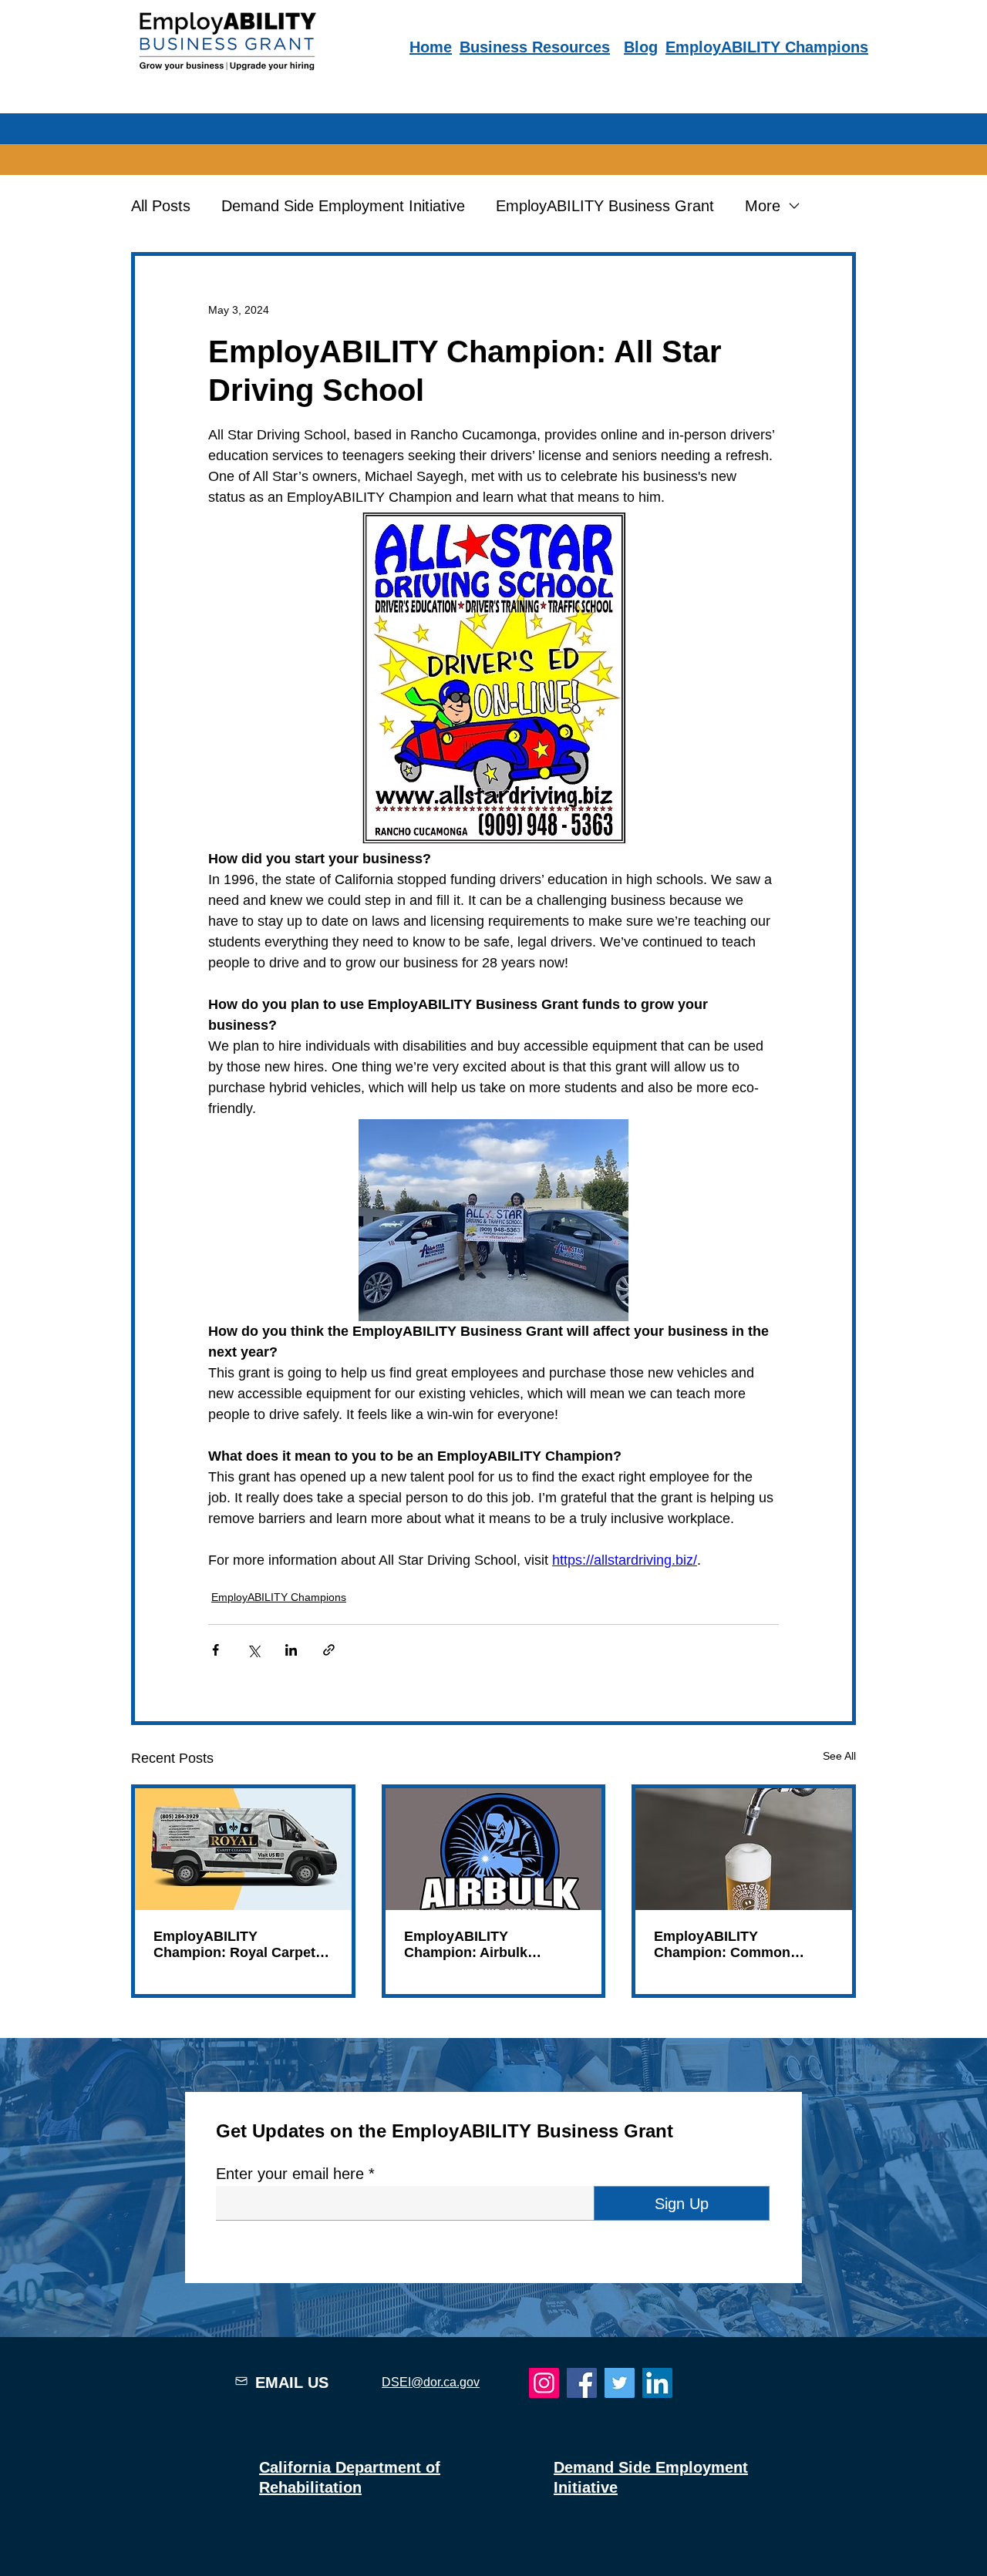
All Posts (161, 206)
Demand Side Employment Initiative (343, 206)
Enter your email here (290, 2174)
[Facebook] (582, 2383)
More (763, 206)
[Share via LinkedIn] (291, 1650)
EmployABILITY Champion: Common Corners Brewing (722, 1945)
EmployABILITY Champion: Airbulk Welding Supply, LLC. (475, 1945)
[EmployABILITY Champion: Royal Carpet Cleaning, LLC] (243, 1849)
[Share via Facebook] (216, 1650)
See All (839, 1756)
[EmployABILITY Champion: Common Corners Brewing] (744, 1849)
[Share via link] (329, 1650)
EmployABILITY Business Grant (605, 206)
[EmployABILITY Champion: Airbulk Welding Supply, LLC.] (494, 1849)
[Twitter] (620, 2383)
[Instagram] (544, 2383)
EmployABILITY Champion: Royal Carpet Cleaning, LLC (234, 1945)
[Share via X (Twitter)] (253, 1650)
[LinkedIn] (657, 2383)
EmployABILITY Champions (279, 1597)
